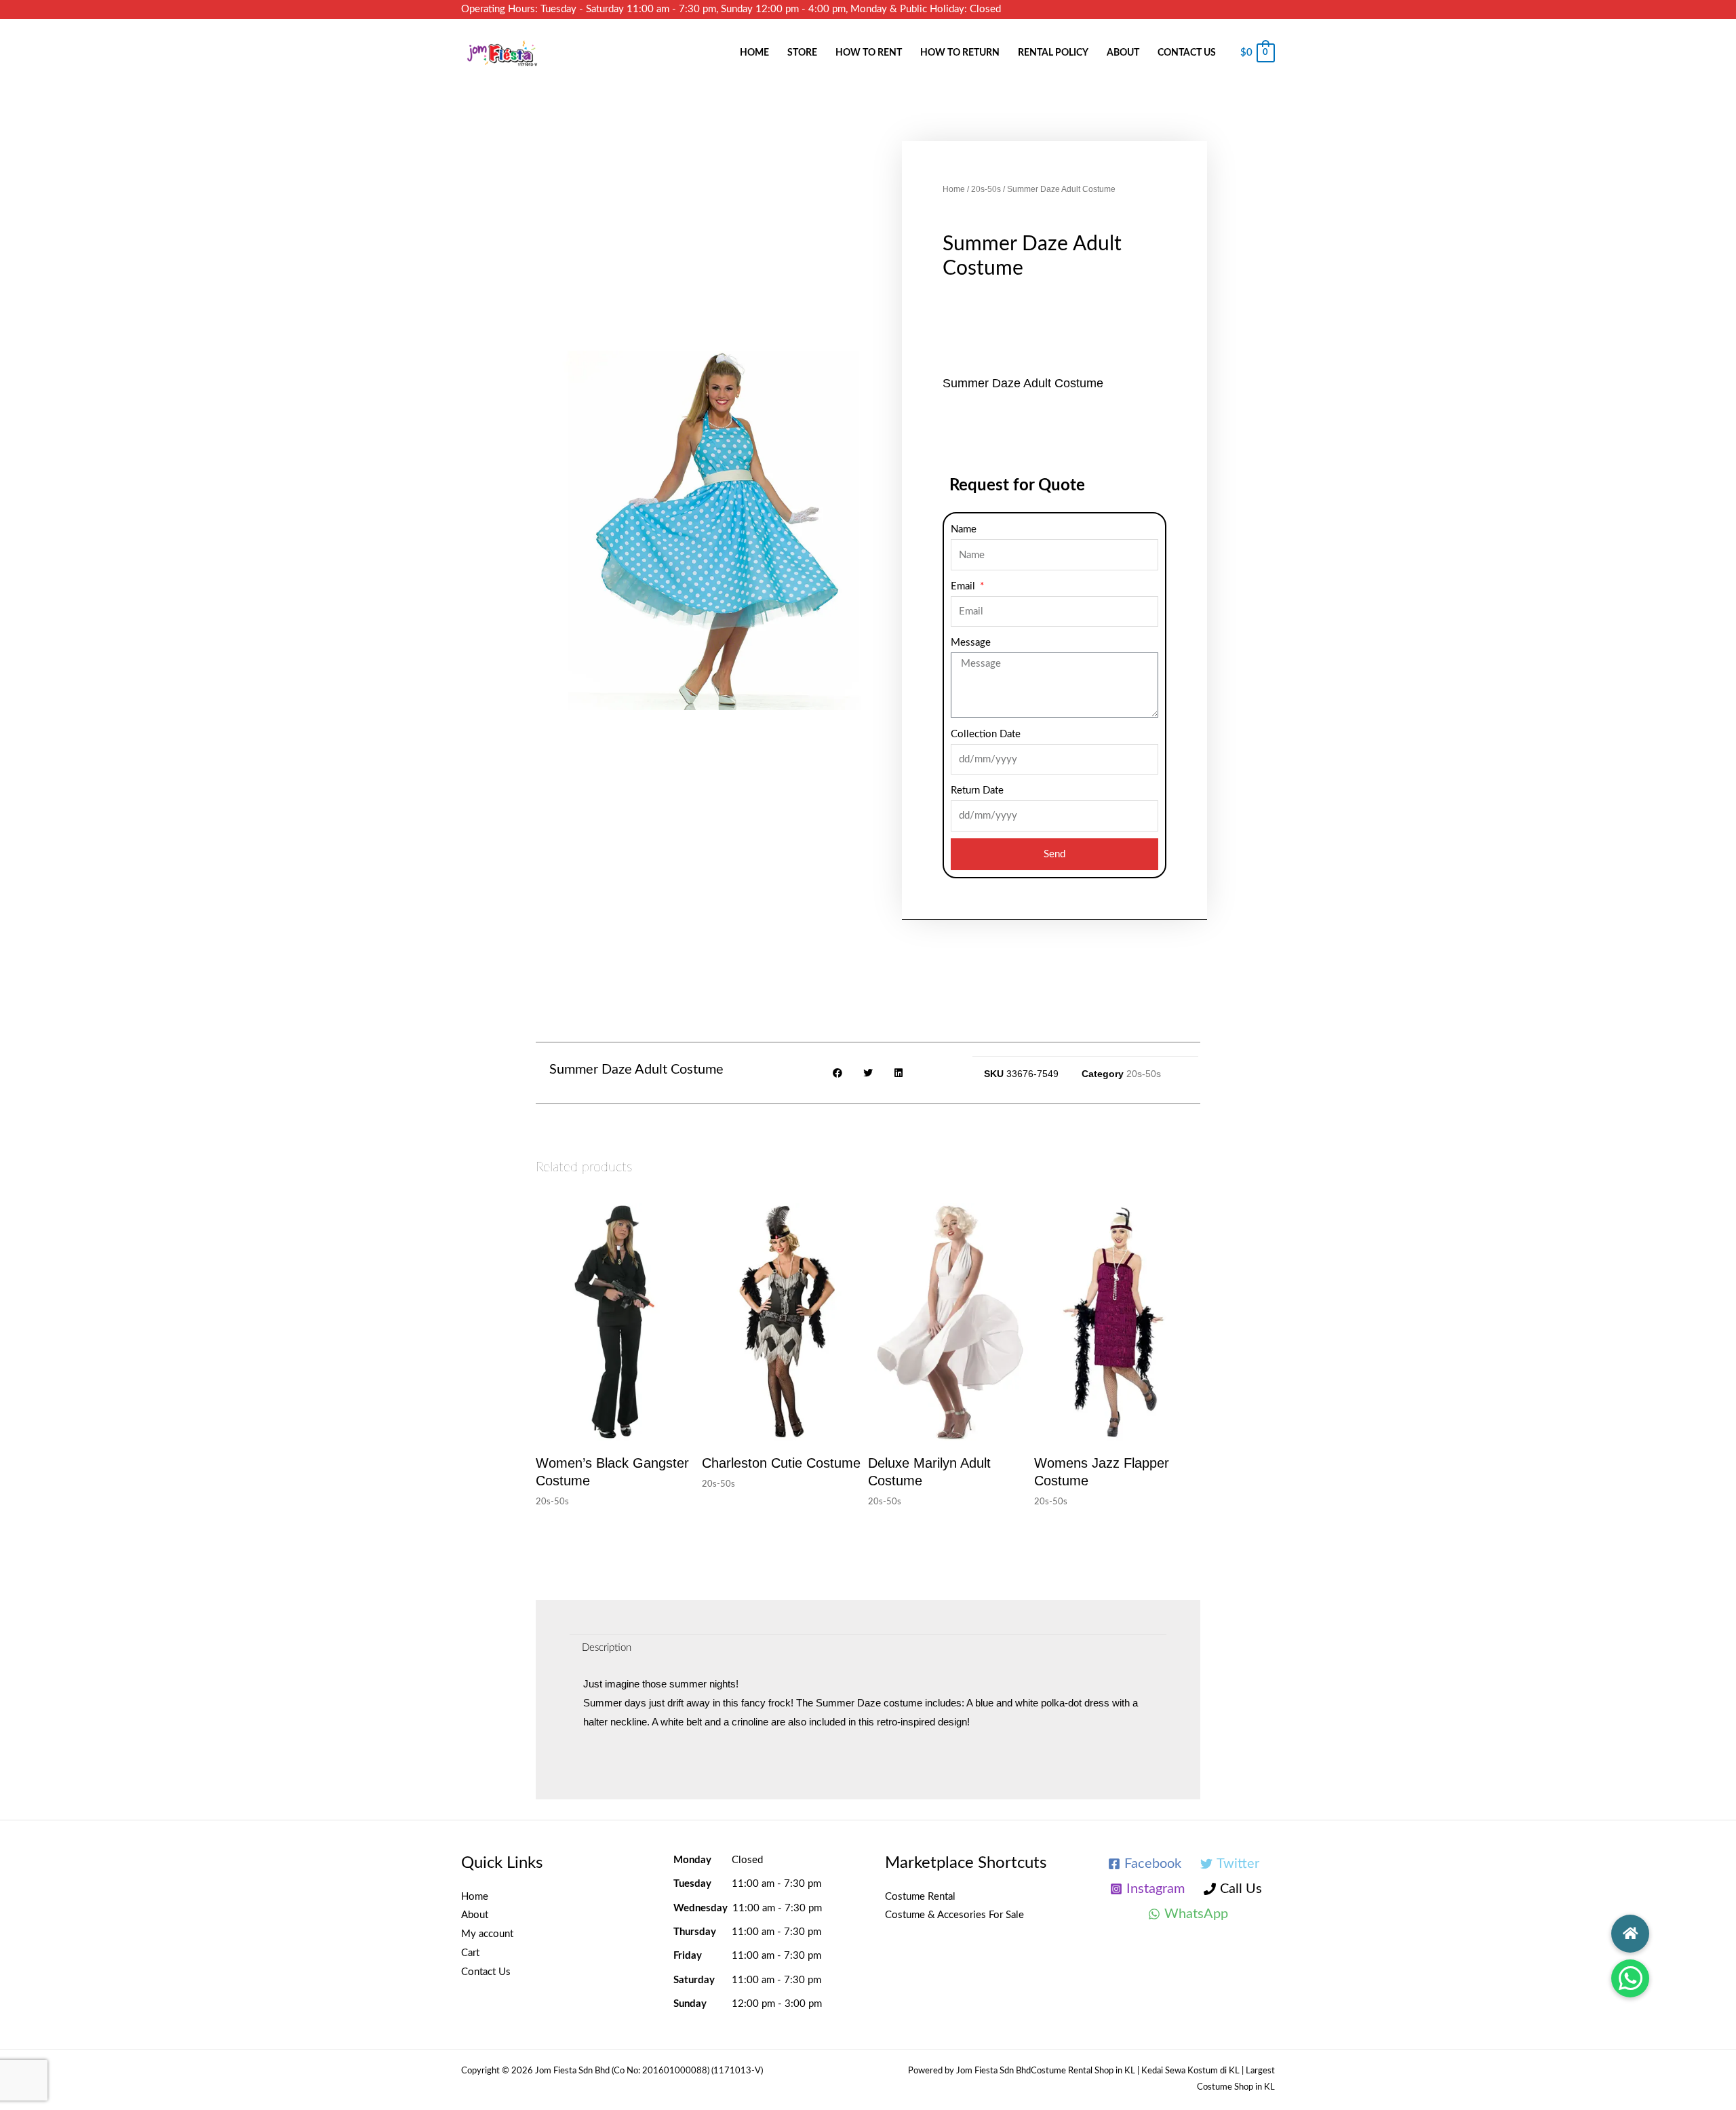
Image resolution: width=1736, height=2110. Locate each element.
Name (964, 529)
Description (607, 1648)
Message (971, 643)
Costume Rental (920, 1897)
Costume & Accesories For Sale (954, 1915)
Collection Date (986, 734)
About (1123, 53)
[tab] (607, 1648)
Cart (470, 1953)
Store (802, 53)
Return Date (977, 790)
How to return (960, 53)
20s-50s (986, 189)
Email (964, 586)
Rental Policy (1053, 53)
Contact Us (1187, 53)
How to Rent (869, 53)
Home (754, 53)
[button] (1630, 1978)
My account (487, 1934)
